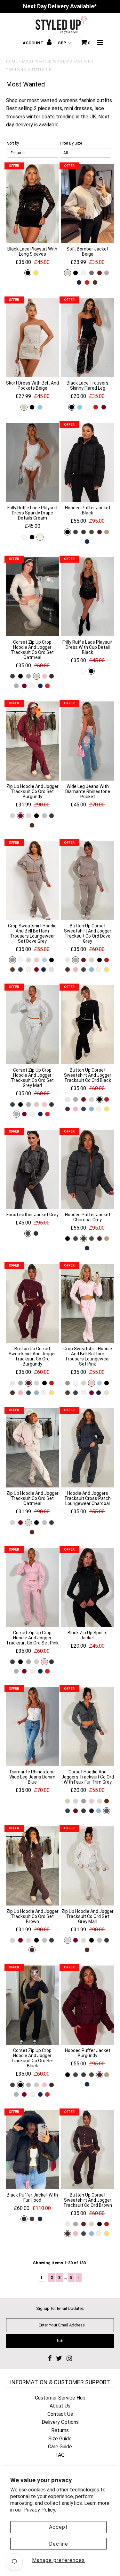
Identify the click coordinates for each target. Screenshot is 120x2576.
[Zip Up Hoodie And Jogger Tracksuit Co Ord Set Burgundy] (32, 741)
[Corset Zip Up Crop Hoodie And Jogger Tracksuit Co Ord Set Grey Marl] (32, 1025)
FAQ (60, 2455)
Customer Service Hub (60, 2398)
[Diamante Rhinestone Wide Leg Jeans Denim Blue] (32, 1726)
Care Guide (60, 2447)
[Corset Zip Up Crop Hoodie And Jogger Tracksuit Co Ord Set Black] (32, 2005)
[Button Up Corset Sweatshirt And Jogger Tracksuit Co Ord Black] (88, 1025)
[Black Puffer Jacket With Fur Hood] (32, 2150)
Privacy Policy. (40, 2510)
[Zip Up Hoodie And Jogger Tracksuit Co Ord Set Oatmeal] (32, 1448)
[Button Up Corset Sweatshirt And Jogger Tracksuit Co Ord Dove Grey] (88, 880)
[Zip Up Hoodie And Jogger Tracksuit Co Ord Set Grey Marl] (88, 1866)
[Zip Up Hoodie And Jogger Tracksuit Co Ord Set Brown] (32, 1866)
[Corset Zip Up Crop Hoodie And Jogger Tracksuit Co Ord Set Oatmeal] (32, 597)
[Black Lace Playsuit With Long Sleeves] (32, 204)
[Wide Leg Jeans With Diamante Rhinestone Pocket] (88, 741)
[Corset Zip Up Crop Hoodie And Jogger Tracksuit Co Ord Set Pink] (32, 1587)
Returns (60, 2430)
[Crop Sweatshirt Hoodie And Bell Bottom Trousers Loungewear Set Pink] (88, 1303)
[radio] (28, 273)
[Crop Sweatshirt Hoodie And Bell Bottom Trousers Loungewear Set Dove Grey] (32, 880)
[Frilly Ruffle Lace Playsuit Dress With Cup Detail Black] (88, 597)
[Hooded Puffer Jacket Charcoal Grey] (88, 1169)
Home (12, 61)
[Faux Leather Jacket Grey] (32, 1169)
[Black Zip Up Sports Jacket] (88, 1587)
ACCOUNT (34, 43)
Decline (59, 2544)
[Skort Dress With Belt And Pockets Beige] (32, 338)
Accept (58, 2527)
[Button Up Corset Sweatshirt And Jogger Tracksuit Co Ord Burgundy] (32, 1303)
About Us (60, 2406)
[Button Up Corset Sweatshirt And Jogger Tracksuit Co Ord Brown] (88, 2150)
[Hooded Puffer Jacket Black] (88, 462)
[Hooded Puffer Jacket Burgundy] (88, 2005)
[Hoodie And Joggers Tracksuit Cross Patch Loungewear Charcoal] (88, 1448)
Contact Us (60, 2414)
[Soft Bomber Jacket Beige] (88, 204)
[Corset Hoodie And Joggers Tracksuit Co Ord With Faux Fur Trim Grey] (88, 1726)
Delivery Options (60, 2422)
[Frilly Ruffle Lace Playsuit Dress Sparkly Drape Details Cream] (32, 462)
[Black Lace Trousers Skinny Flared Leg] (88, 338)
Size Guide (60, 2439)
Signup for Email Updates (60, 2308)
